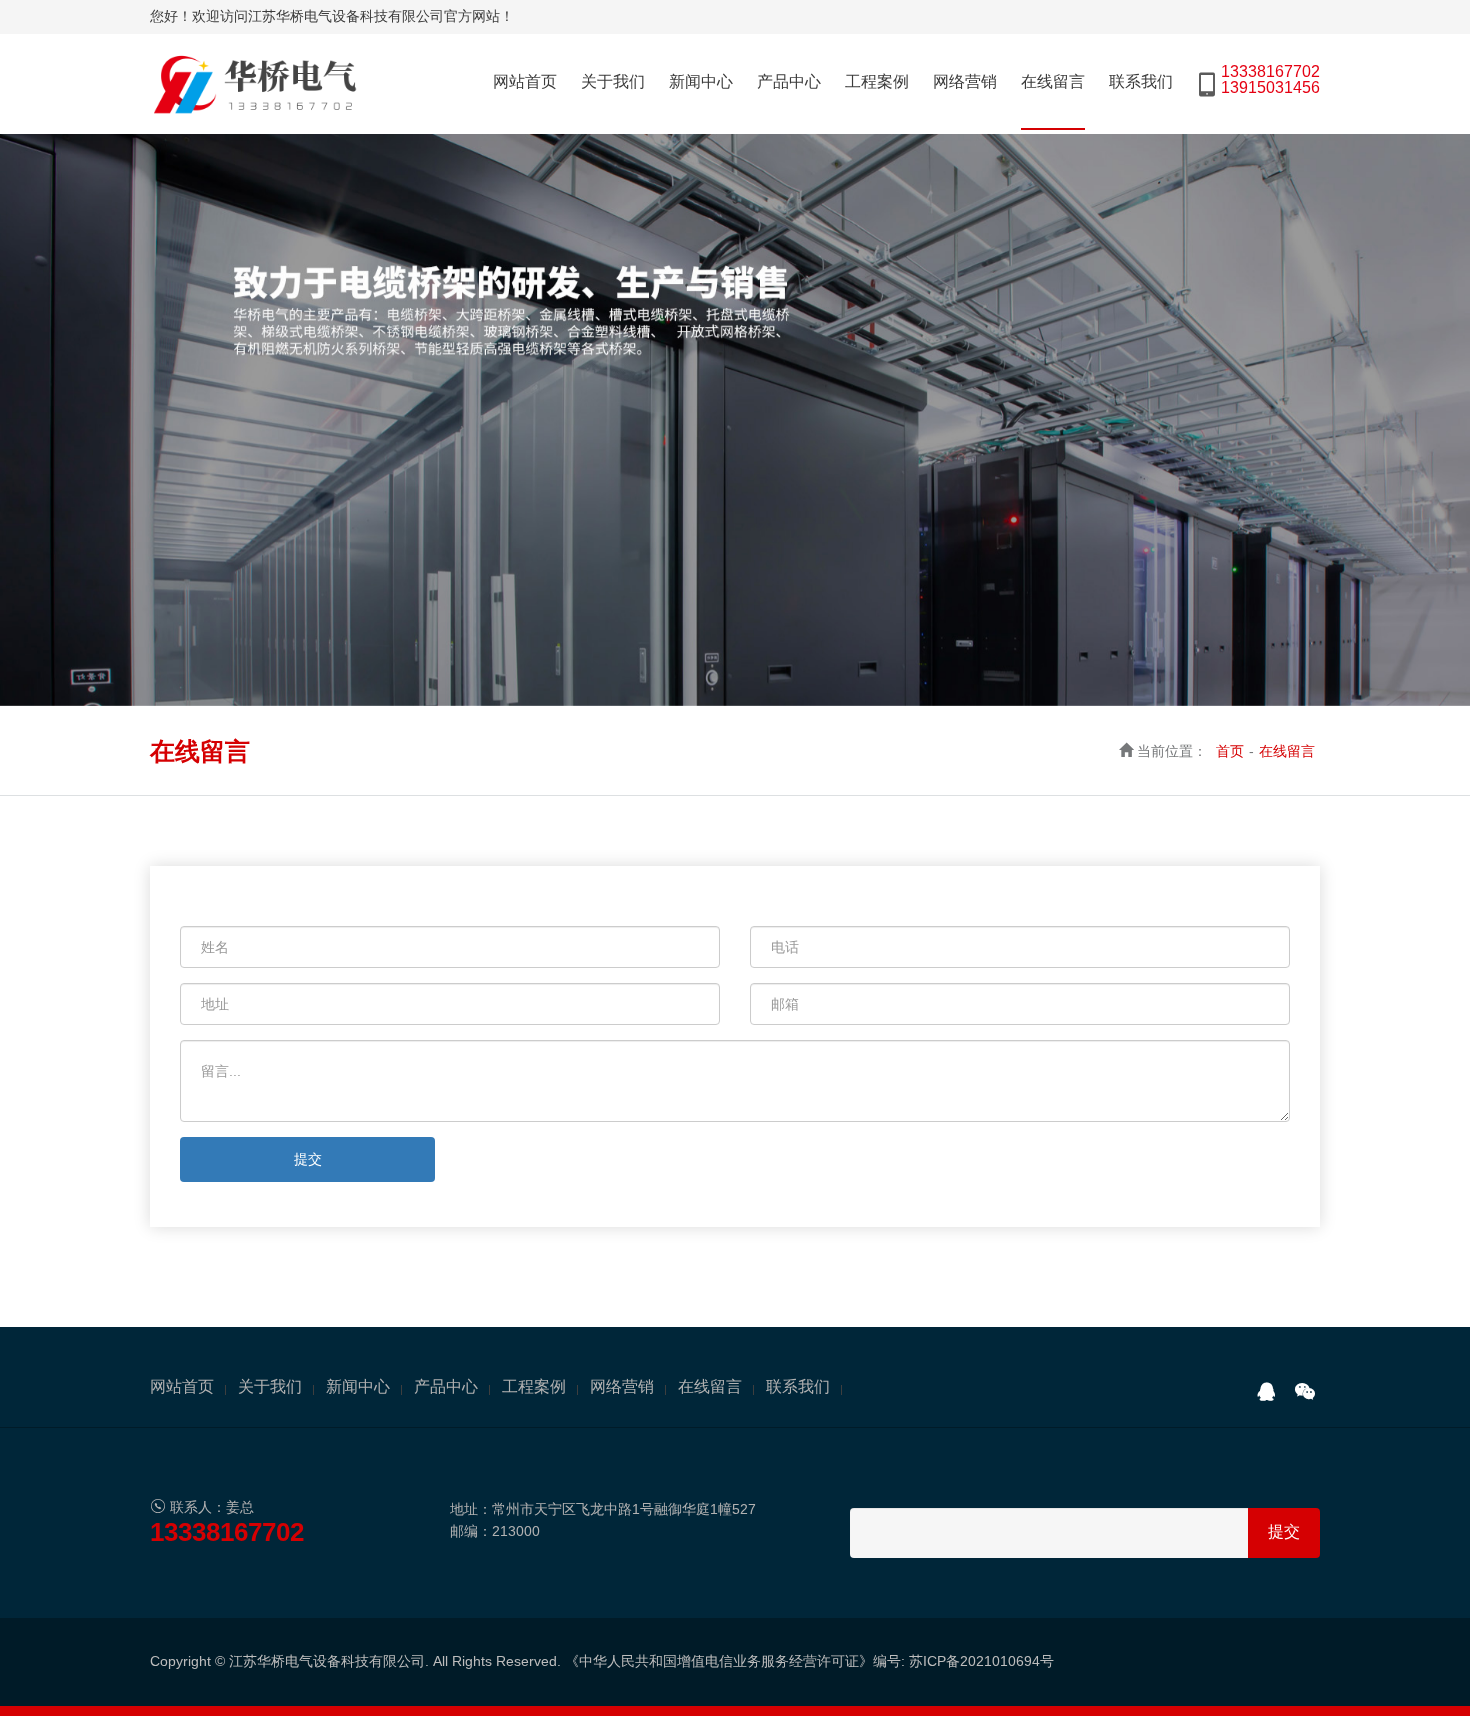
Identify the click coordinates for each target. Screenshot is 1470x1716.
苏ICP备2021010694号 (981, 1661)
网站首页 (525, 81)
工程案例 (877, 81)
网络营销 (965, 81)
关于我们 (613, 81)
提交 (308, 1159)
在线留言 (1053, 81)
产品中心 (789, 81)
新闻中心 (701, 81)
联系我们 (1141, 81)
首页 (1230, 751)
